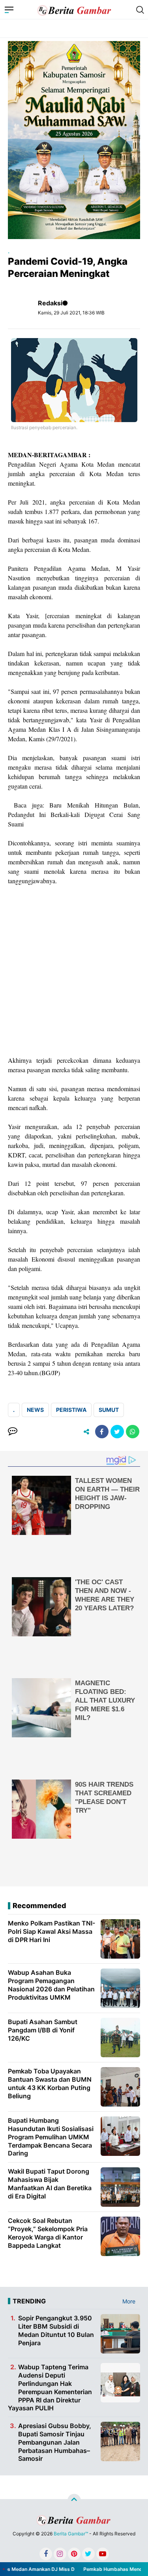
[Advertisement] (74, 971)
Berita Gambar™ (71, 2534)
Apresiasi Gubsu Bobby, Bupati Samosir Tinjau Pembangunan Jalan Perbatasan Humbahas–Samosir (55, 2442)
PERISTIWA (71, 1410)
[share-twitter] (117, 1432)
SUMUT (109, 1410)
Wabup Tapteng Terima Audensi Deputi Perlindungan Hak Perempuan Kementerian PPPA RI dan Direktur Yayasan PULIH (50, 2387)
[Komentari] (13, 1432)
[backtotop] (74, 2501)
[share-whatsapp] (133, 1432)
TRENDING (29, 2301)
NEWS (35, 1410)
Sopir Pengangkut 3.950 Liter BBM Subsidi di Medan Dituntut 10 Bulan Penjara (56, 2330)
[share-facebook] (102, 1432)
